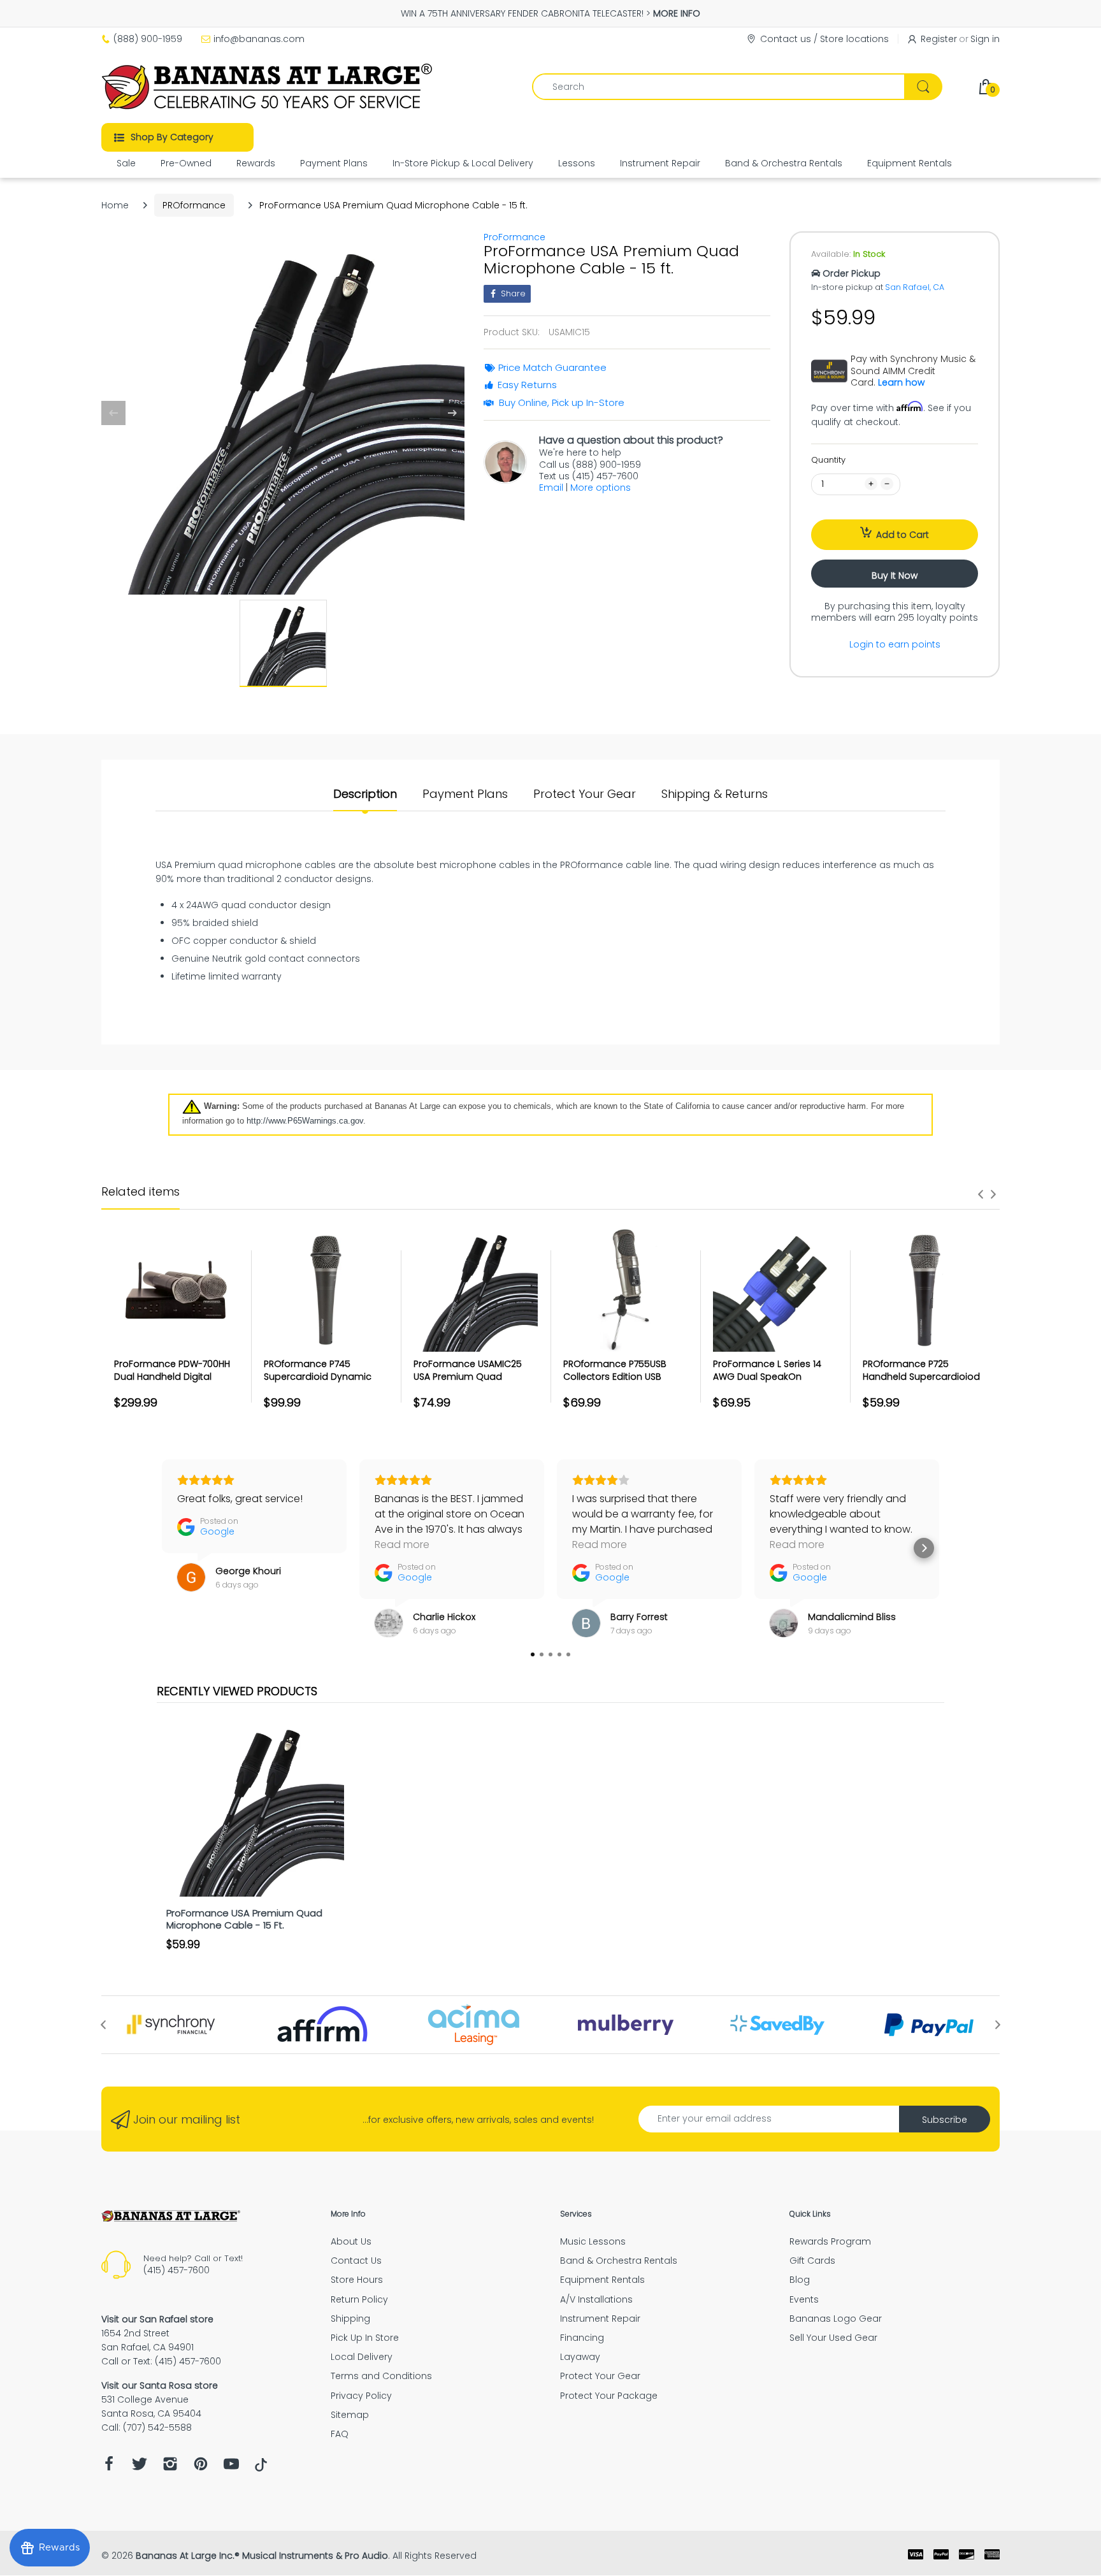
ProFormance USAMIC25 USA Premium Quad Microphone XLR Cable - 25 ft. (474, 1383)
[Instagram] (170, 2467)
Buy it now (895, 575)
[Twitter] (140, 2467)
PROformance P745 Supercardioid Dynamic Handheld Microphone (318, 1376)
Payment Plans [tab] (465, 794)
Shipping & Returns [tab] (715, 794)
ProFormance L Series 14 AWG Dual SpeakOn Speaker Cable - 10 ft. (767, 1376)
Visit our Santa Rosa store (160, 2385)
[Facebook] (109, 2467)
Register (939, 39)
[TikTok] (261, 2468)
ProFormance (515, 237)
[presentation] (981, 1194)
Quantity (828, 460)
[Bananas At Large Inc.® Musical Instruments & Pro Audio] (269, 87)
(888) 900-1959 (148, 39)
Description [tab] (365, 794)
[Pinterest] (201, 2467)
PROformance (194, 205)
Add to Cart (903, 535)
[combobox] (737, 87)
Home (115, 205)
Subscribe (945, 2120)
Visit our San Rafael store (157, 2319)
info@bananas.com (259, 39)
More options (601, 488)
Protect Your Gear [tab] (585, 794)
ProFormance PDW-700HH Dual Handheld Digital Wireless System (172, 1376)
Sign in (985, 39)
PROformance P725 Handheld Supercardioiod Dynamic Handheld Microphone (921, 1383)
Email (551, 488)
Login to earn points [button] (895, 644)
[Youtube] (231, 2467)
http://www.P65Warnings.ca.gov (305, 1121)
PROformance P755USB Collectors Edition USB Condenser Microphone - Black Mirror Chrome (621, 1383)
